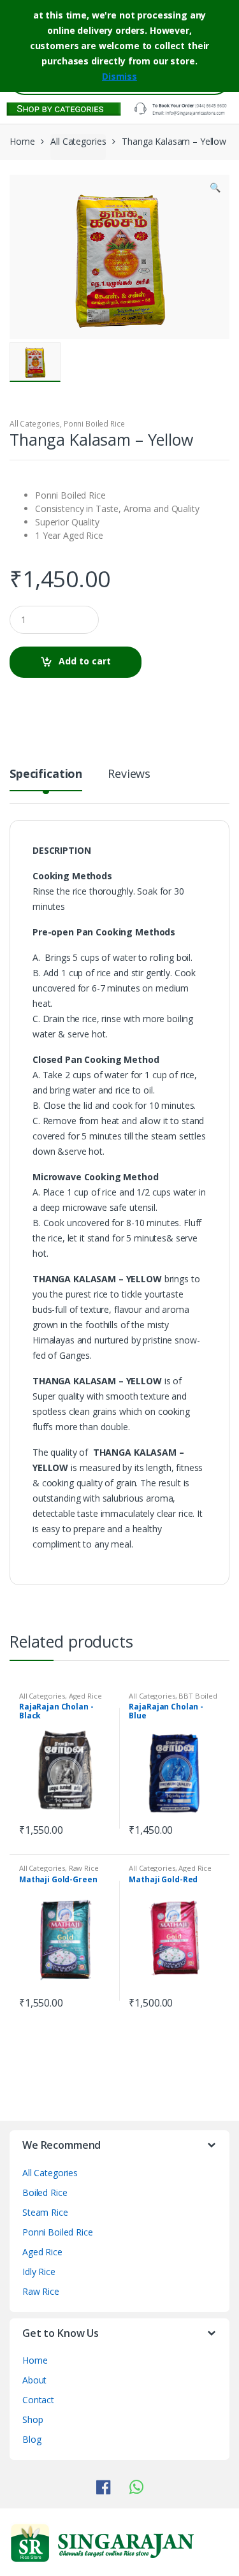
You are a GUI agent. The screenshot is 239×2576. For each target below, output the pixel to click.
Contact (38, 2400)
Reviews (129, 774)
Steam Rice (45, 2212)
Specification (46, 774)
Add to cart (85, 661)
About (34, 2380)
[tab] (46, 779)
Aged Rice (85, 1696)
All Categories (78, 141)
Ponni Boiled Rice (94, 424)
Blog (32, 2439)
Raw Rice (84, 1868)
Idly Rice (39, 2272)
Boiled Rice (45, 2192)
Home (22, 141)
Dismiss (119, 76)
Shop (33, 2419)
